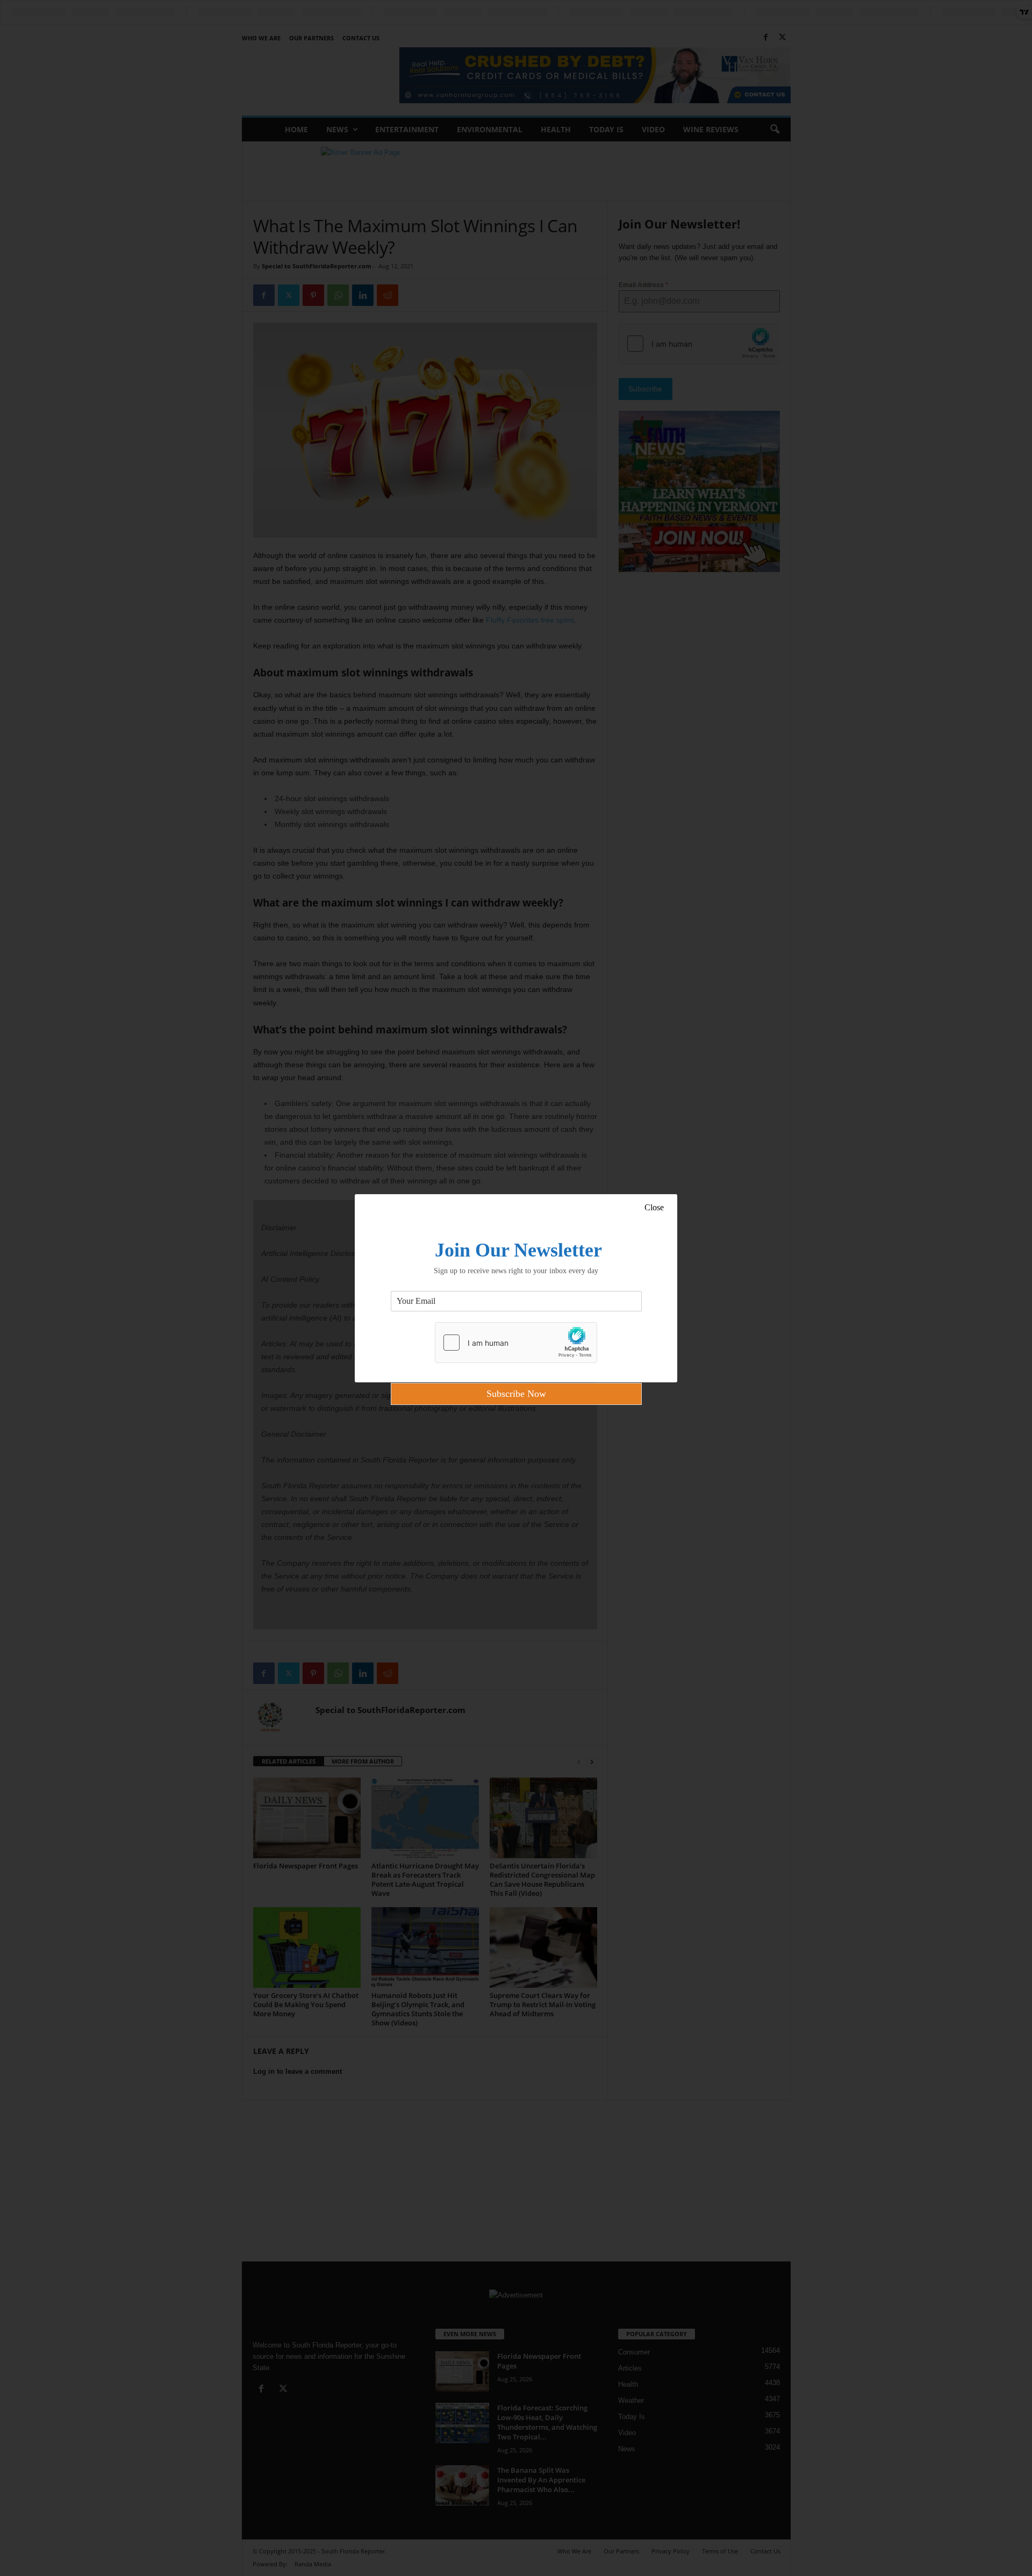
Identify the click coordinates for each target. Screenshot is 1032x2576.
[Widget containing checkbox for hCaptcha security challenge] (516, 1343)
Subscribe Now (516, 1394)
